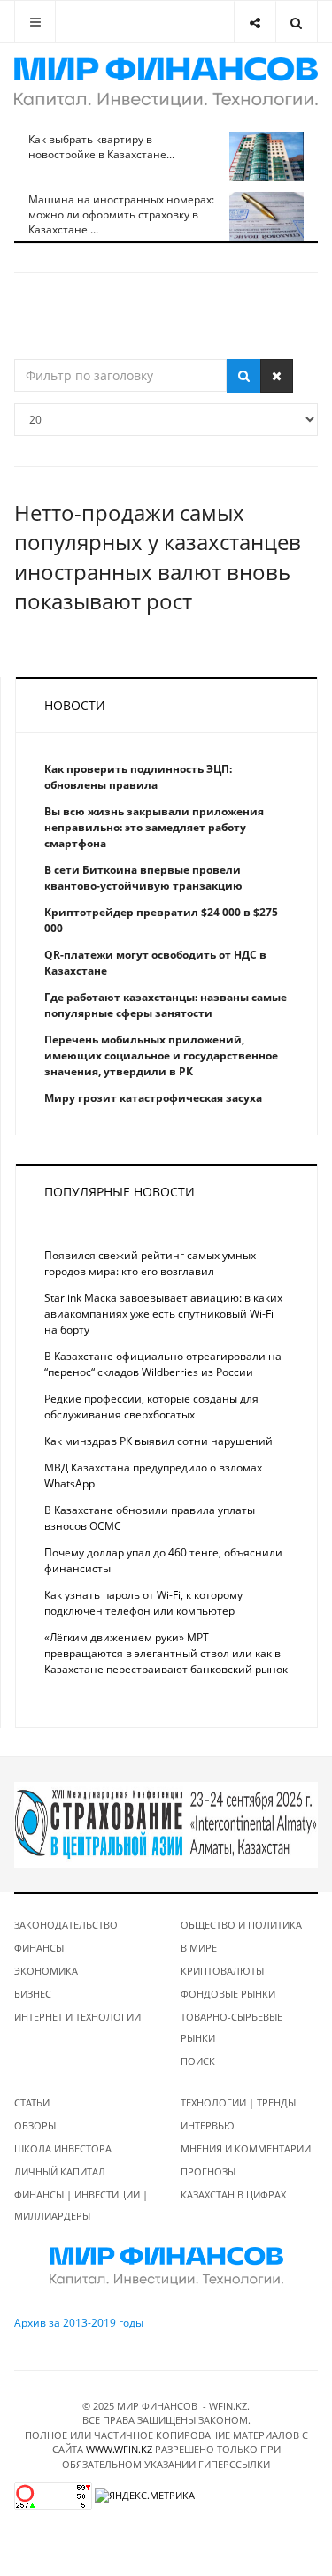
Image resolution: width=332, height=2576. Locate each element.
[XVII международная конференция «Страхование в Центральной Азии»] (166, 1823)
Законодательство (66, 1925)
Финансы (39, 1948)
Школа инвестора (63, 2148)
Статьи (32, 2102)
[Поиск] (244, 376)
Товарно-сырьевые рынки (232, 2027)
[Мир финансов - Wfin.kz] (166, 82)
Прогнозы (208, 2171)
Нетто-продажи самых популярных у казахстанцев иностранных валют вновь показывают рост (158, 557)
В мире (199, 1948)
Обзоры (35, 2125)
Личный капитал (60, 2171)
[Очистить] (277, 376)
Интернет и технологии (77, 2017)
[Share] (255, 22)
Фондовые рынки (228, 1994)
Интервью (208, 2125)
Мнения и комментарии (246, 2148)
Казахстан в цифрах (233, 2194)
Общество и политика (241, 1925)
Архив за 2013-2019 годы (79, 2323)
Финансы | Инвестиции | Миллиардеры (81, 2205)
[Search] (296, 22)
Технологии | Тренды (238, 2102)
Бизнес (33, 1994)
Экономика (46, 1971)
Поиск (198, 2061)
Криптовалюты (222, 1971)
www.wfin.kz (119, 2449)
